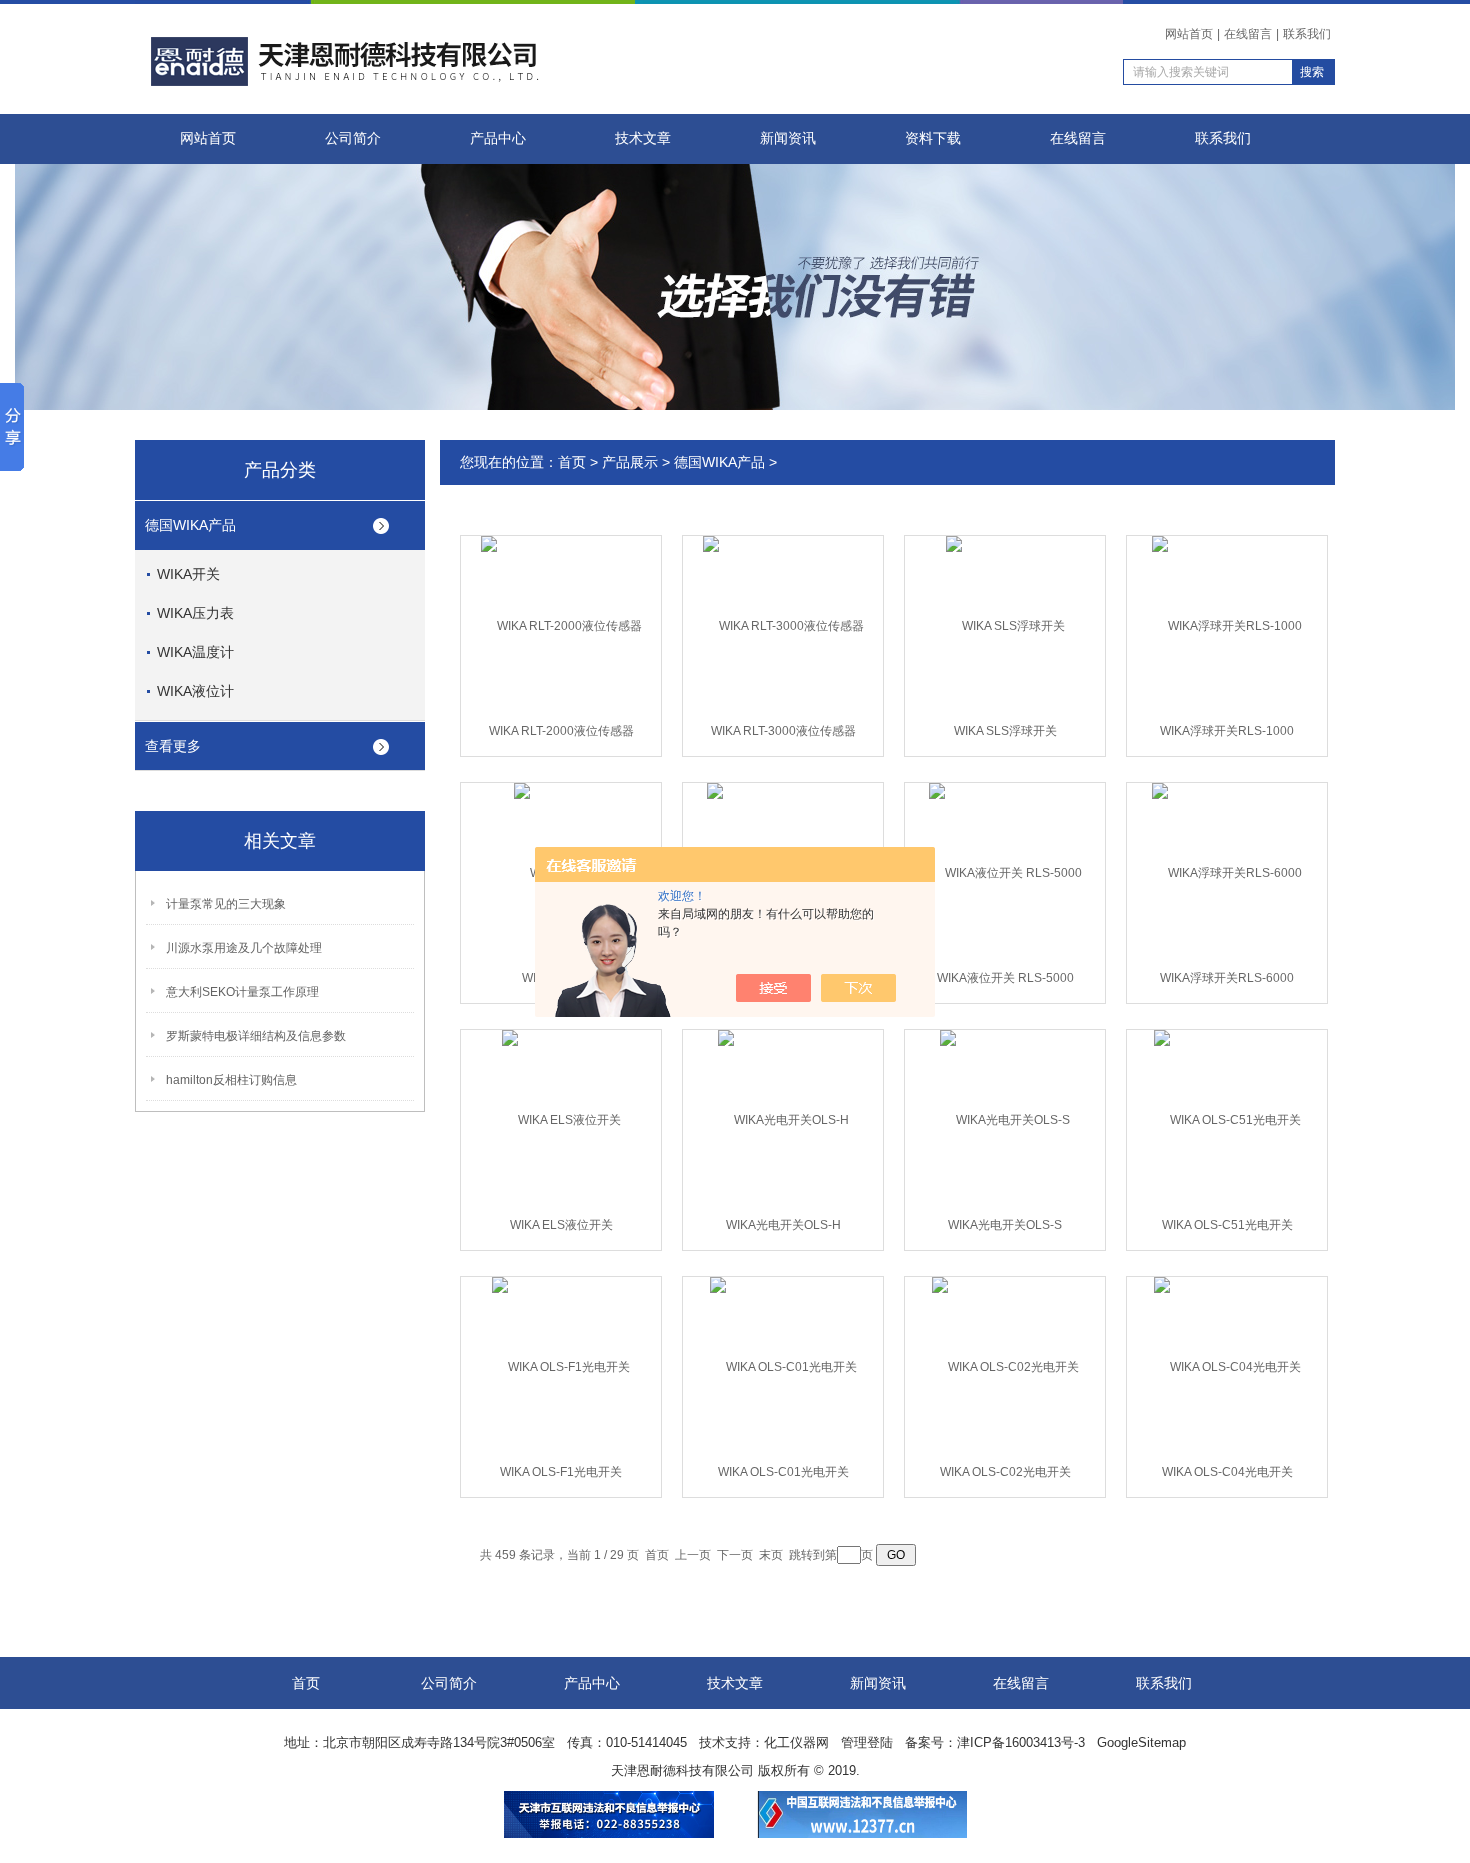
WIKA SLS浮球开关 (1005, 731)
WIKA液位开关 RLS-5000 (1005, 978)
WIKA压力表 (195, 613)
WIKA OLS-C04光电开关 (1227, 1472)
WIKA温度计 (195, 652)
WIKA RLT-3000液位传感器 (783, 731)
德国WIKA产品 (190, 525)
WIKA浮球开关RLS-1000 (1227, 731)
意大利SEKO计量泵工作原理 (242, 992)
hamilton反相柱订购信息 (231, 1080)
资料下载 (933, 138)
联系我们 (1307, 34)
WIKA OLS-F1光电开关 (561, 1472)
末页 (771, 1555)
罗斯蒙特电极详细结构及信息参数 (256, 1036)
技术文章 (643, 138)
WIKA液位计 (195, 691)
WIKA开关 (188, 574)
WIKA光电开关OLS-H (783, 1225)
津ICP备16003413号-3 (1021, 1742)
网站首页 (1189, 34)
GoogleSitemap (1141, 1742)
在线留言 (1248, 34)
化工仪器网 (796, 1742)
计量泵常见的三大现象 (226, 904)
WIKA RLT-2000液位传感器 (561, 731)
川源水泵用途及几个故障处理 (244, 948)
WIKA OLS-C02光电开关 (1005, 1472)
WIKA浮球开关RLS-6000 (1227, 978)
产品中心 (498, 138)
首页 (572, 462)
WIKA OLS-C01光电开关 (783, 1472)
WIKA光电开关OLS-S (1005, 1225)
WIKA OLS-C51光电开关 (1227, 1225)
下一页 (735, 1555)
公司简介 (353, 138)
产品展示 (630, 462)
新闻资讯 (788, 138)
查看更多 (173, 746)
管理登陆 (867, 1742)
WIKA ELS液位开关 (561, 1225)
